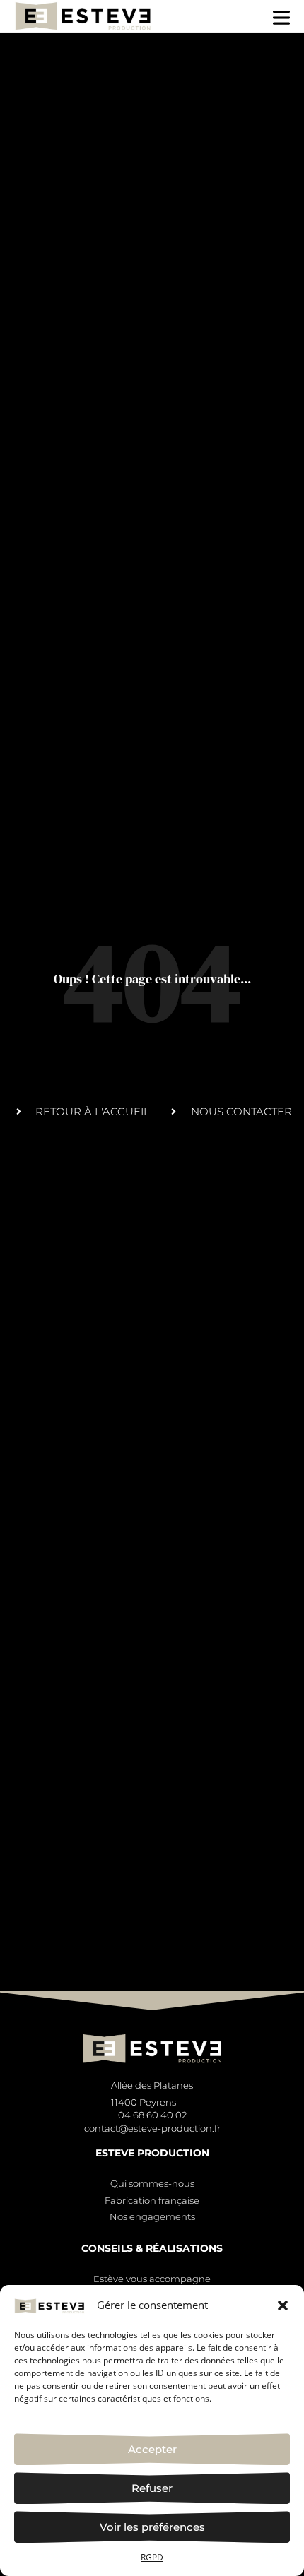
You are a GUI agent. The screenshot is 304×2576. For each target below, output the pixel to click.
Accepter (152, 2449)
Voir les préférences (152, 2527)
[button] (283, 2305)
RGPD (152, 2557)
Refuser (152, 2488)
